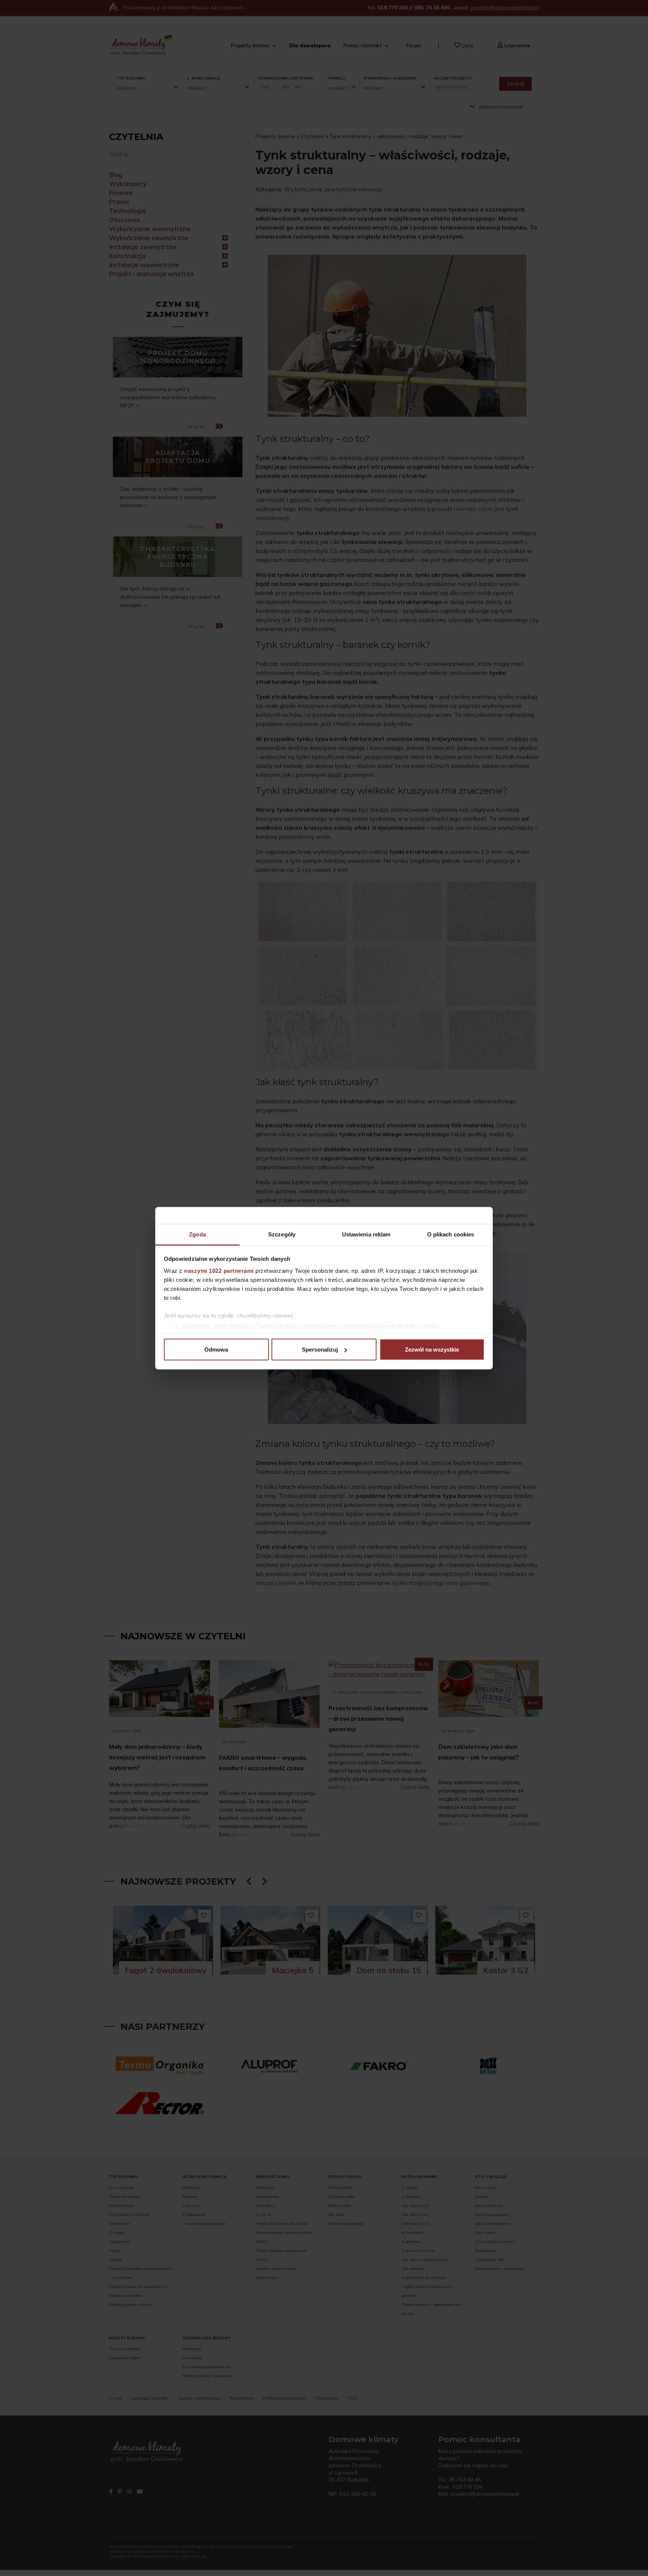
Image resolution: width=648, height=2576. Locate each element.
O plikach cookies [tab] (451, 1234)
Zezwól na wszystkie (432, 1350)
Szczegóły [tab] (282, 1234)
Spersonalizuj (320, 1350)
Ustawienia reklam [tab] (366, 1234)
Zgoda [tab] (197, 1234)
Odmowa (216, 1350)
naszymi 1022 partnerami (219, 1270)
